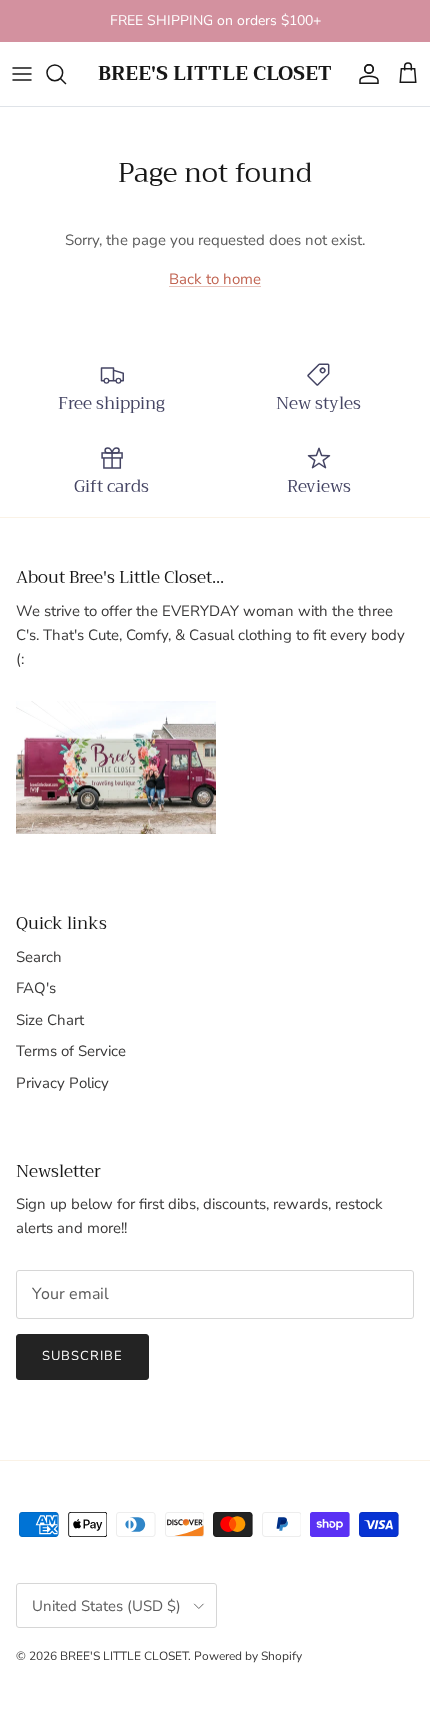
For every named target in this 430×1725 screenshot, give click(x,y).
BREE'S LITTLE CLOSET (124, 1656)
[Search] (66, 74)
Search (39, 957)
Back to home (215, 279)
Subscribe (82, 1356)
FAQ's (36, 988)
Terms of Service (71, 1051)
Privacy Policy (62, 1083)
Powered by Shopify (248, 1656)
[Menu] (22, 74)
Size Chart (50, 1020)
